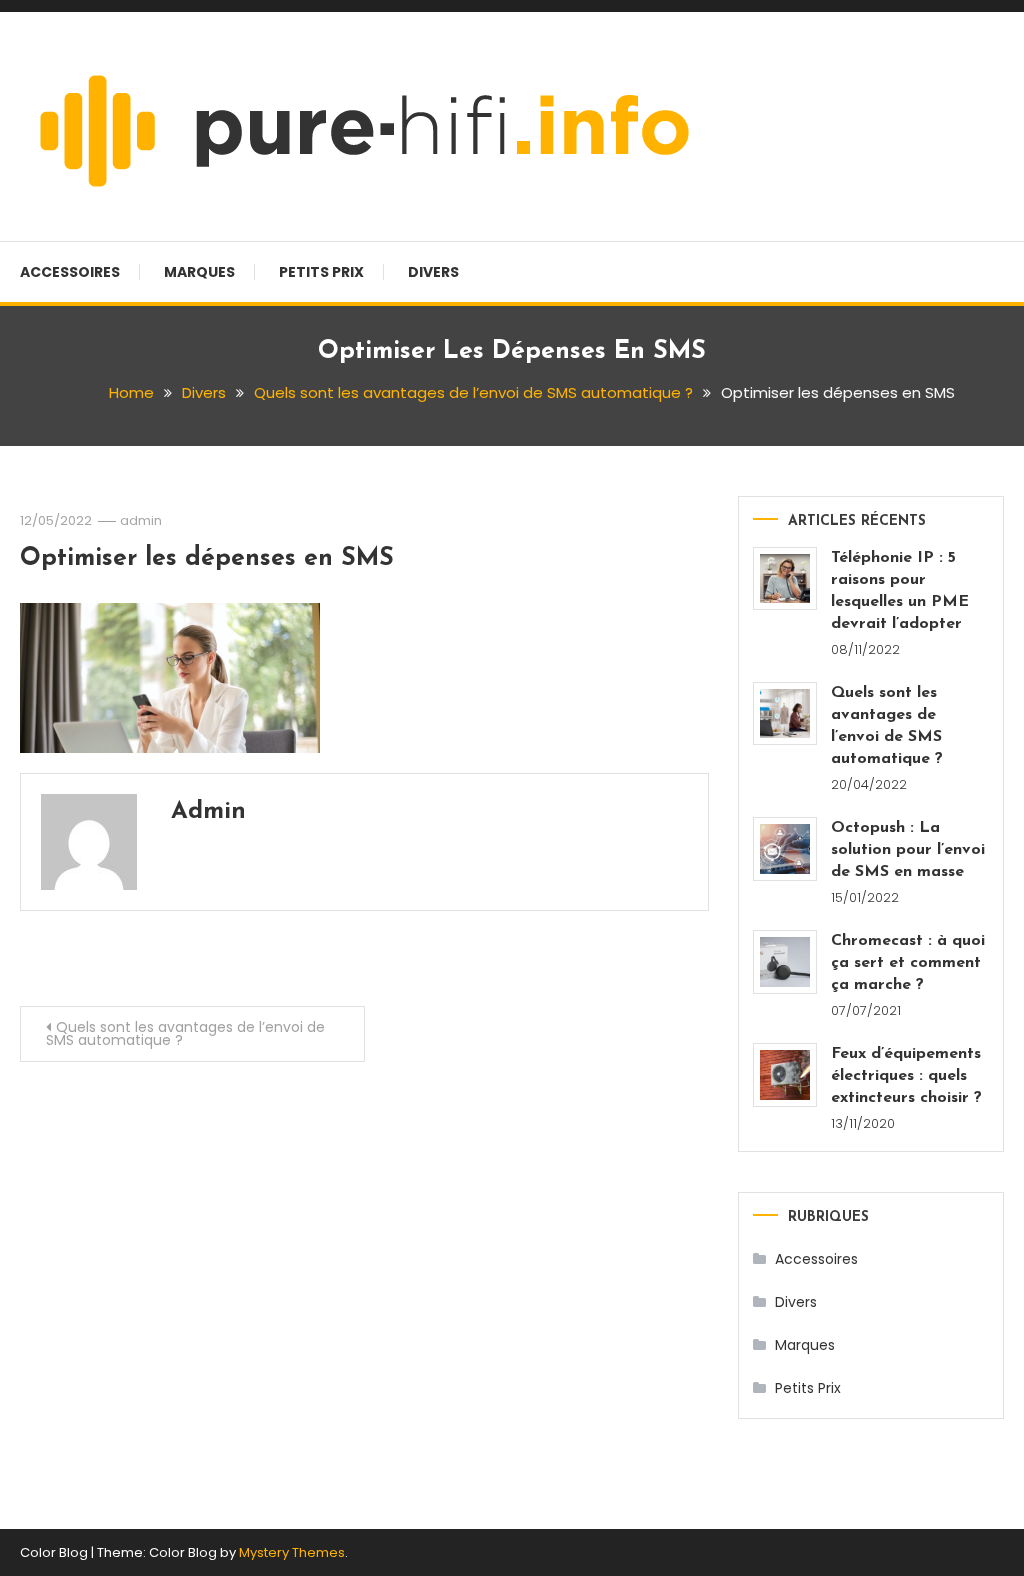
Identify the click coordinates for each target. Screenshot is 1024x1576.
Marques (199, 272)
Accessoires (70, 272)
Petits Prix (321, 272)
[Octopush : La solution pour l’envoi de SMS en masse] (785, 849)
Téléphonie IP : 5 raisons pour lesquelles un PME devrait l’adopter (900, 591)
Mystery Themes (292, 1552)
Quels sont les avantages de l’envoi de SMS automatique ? (185, 1033)
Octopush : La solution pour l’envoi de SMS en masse (908, 850)
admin (141, 520)
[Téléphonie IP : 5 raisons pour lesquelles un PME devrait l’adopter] (785, 579)
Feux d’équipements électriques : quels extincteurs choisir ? (906, 1076)
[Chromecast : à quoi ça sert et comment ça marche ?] (785, 962)
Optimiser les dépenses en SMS (207, 558)
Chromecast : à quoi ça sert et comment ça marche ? (908, 963)
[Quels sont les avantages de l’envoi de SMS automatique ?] (785, 714)
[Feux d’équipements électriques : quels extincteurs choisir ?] (785, 1075)
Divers (433, 272)
